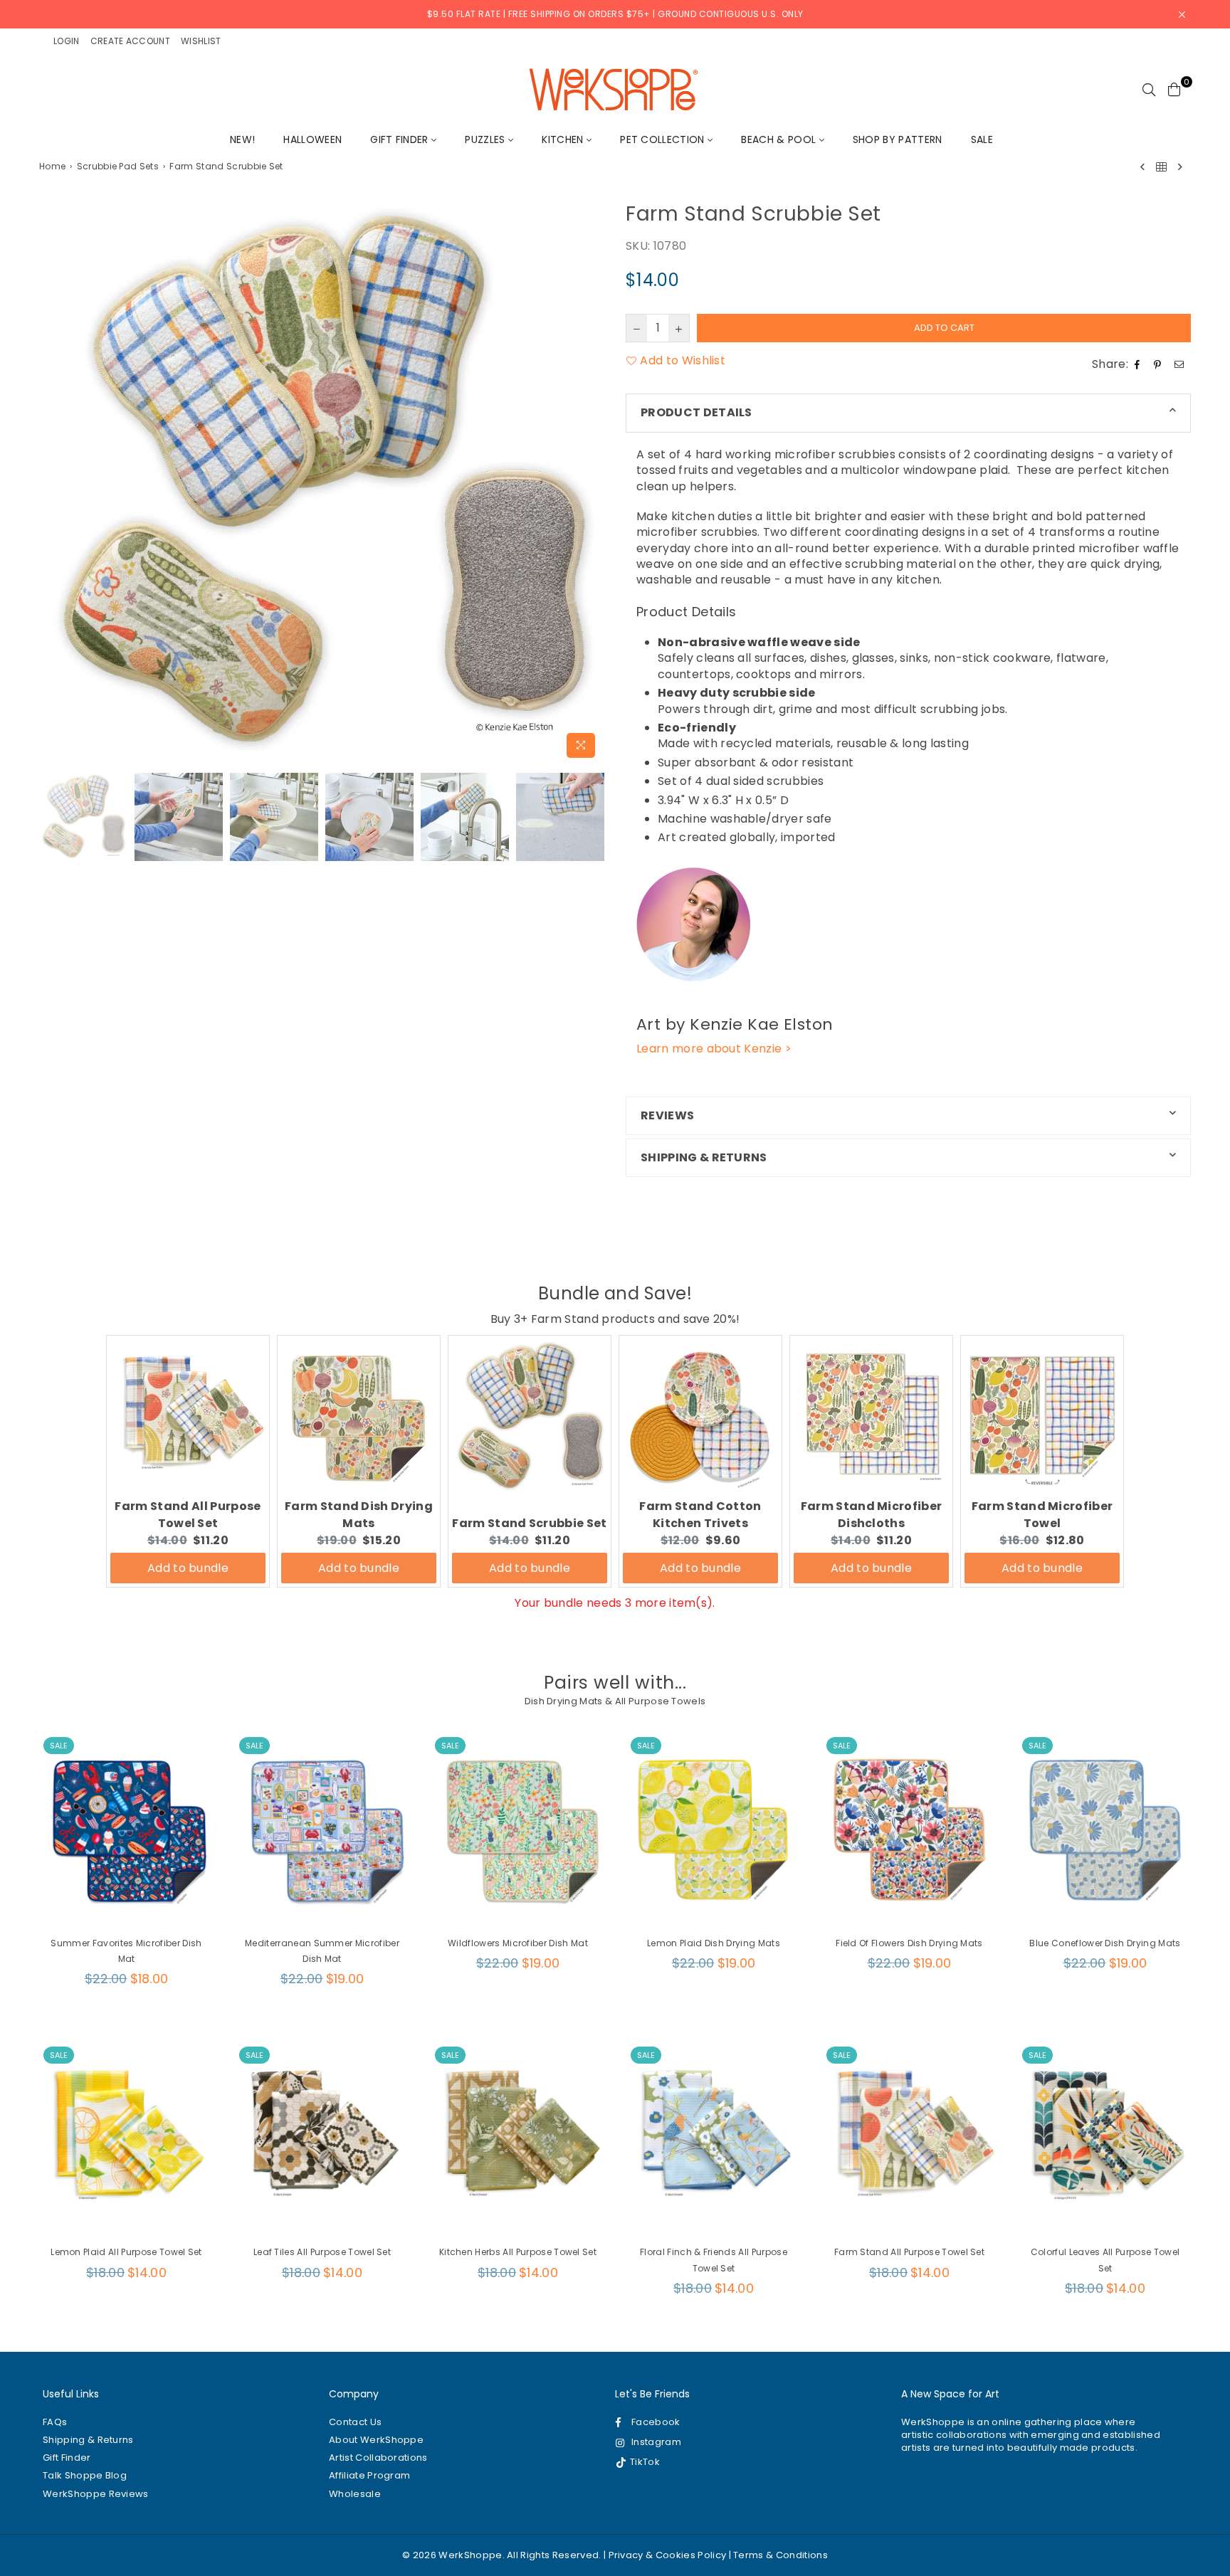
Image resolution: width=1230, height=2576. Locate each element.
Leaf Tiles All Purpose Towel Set (322, 2252)
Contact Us (355, 2422)
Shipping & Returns (88, 2440)
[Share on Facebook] (1139, 364)
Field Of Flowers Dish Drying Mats (909, 1943)
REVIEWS (667, 1115)
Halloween (312, 139)
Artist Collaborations (378, 2458)
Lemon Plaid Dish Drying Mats (714, 1943)
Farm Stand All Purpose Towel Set (188, 1515)
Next (592, 482)
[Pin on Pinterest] (1159, 364)
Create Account (130, 41)
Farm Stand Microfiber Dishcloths (872, 1515)
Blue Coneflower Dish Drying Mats (1105, 1943)
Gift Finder (401, 139)
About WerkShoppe (376, 2440)
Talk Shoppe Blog (85, 2475)
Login (67, 41)
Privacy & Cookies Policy (668, 2555)
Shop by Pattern (898, 139)
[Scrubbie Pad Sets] (1161, 167)
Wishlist (201, 41)
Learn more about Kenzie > (714, 1049)
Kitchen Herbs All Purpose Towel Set (518, 2252)
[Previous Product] (1142, 167)
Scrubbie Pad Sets (118, 167)
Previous (52, 482)
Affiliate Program (369, 2475)
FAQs (55, 2422)
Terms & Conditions (780, 2555)
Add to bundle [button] (188, 1568)
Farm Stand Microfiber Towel (1042, 1515)
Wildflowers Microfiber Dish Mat (518, 1943)
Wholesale (355, 2494)
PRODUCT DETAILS (697, 412)
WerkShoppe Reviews (96, 2494)
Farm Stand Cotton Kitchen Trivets (700, 1515)
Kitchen (564, 139)
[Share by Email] (1181, 364)
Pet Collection (664, 139)
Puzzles (487, 139)
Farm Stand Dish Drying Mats (359, 1515)
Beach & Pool (780, 139)
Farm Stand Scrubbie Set (529, 1523)
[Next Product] (1180, 167)
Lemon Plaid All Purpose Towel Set (126, 2252)
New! (242, 139)
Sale (982, 139)
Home (52, 167)
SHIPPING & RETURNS (704, 1157)
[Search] (1149, 89)
